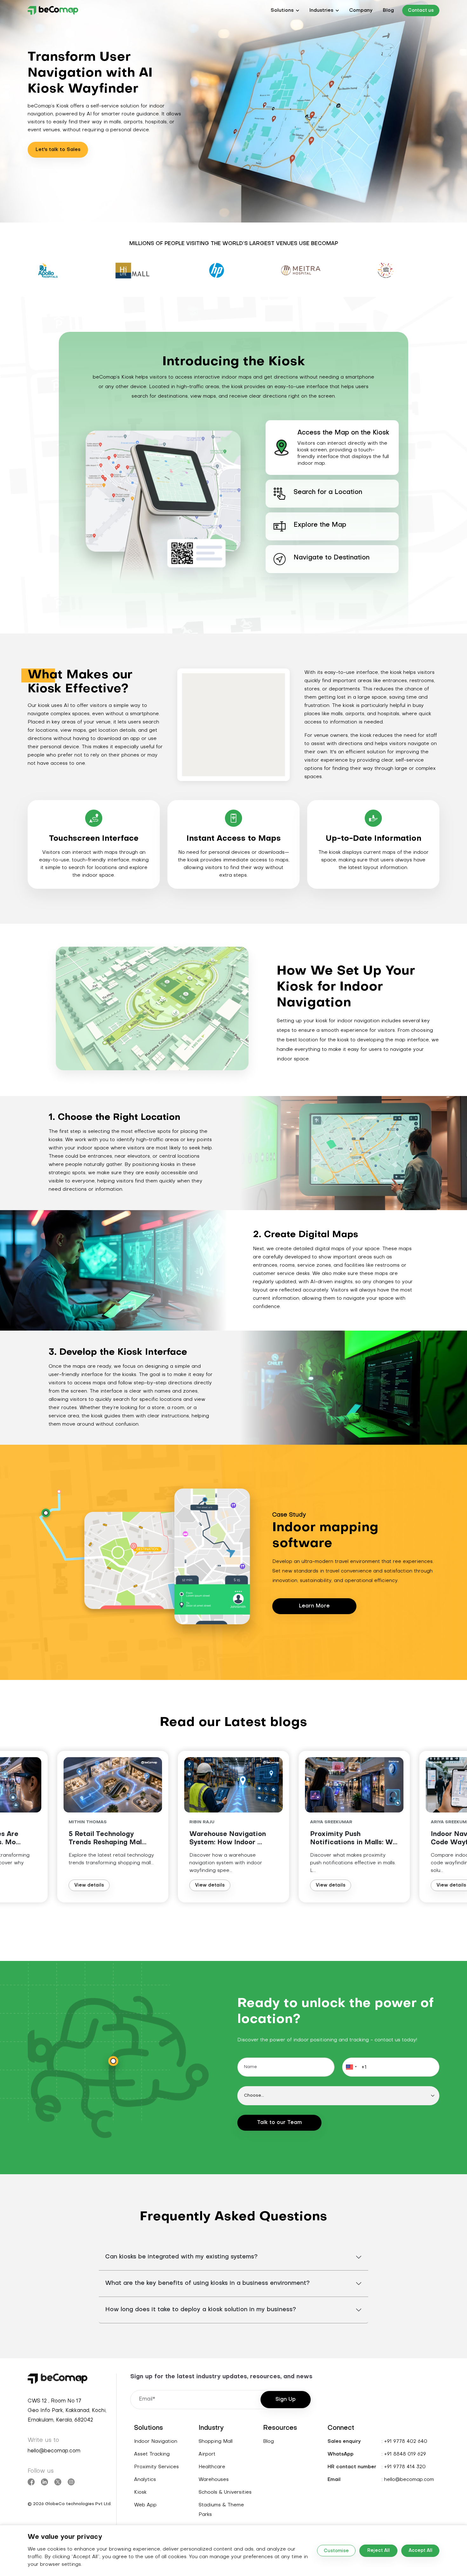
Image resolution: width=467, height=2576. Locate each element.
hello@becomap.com (54, 2451)
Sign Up (286, 2400)
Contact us (421, 11)
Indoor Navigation (156, 2442)
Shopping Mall (216, 2442)
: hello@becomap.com (408, 2480)
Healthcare (212, 2467)
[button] (285, 10)
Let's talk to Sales (58, 150)
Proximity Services (156, 2467)
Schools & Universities (225, 2492)
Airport (207, 2454)
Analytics (145, 2480)
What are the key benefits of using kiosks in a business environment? (207, 2283)
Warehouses (214, 2480)
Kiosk (140, 2492)
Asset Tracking (152, 2454)
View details (89, 1885)
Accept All (420, 2551)
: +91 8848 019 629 (404, 2454)
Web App (145, 2505)
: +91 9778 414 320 (404, 2467)
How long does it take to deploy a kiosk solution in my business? (201, 2310)
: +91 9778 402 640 (404, 2442)
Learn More (314, 1606)
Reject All (379, 2551)
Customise (336, 2551)
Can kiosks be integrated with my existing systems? (181, 2257)
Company (361, 10)
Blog (388, 10)
